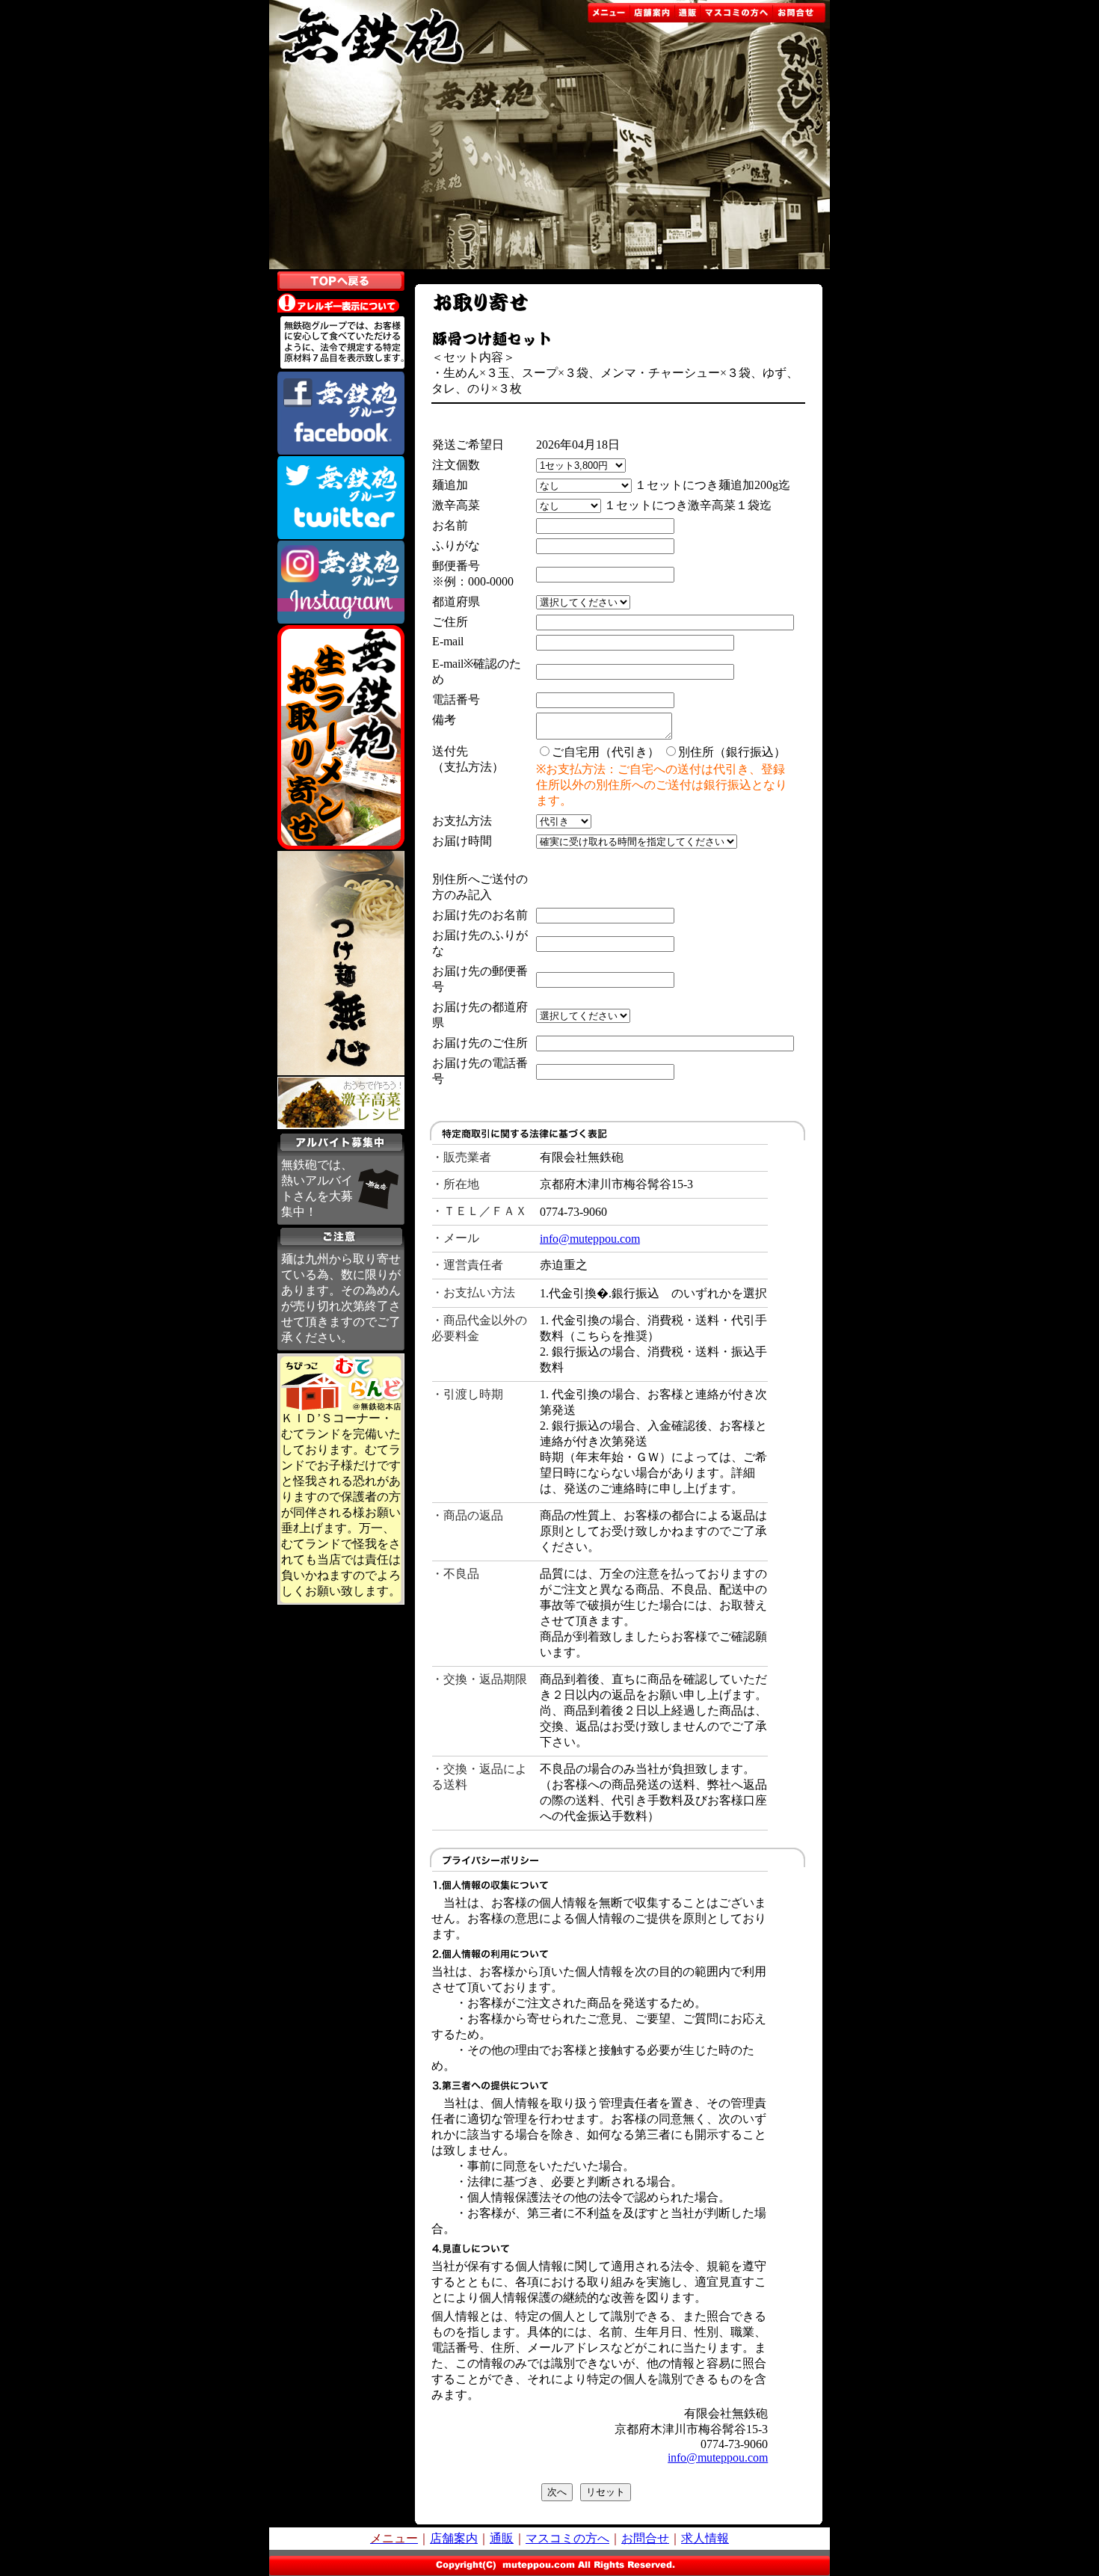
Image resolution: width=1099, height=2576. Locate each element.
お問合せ (645, 2538)
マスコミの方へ (567, 2538)
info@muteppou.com (590, 1239)
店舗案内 (454, 2538)
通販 (502, 2538)
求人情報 (705, 2538)
